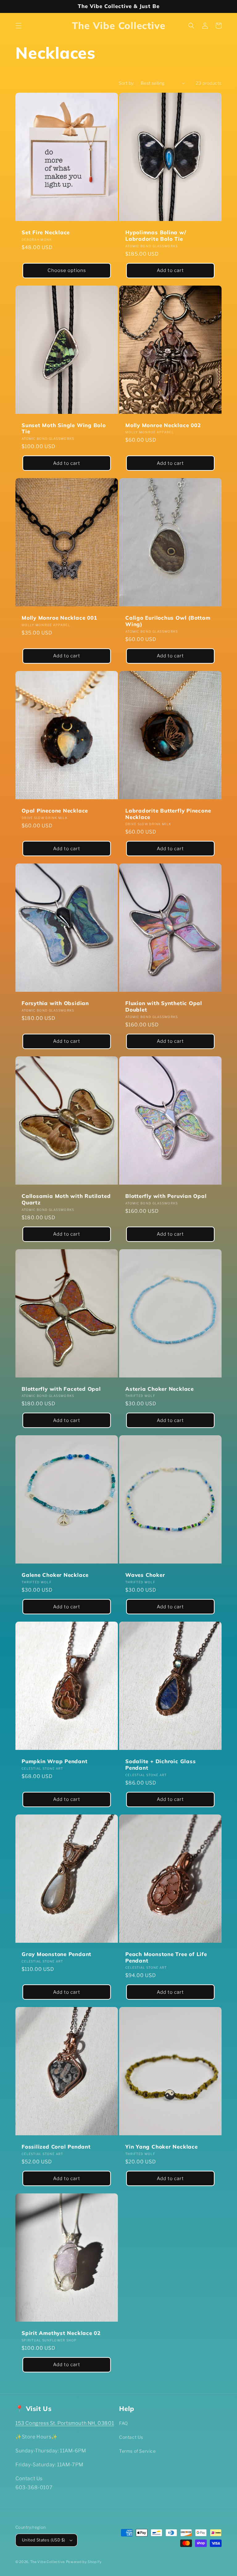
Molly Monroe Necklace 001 (59, 618)
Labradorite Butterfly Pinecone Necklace (168, 814)
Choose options (67, 270)
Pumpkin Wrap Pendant (55, 1761)
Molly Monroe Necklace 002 (163, 425)
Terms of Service (137, 2451)
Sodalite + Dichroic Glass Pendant (161, 1765)
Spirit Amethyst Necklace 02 (61, 2333)
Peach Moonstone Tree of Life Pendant (166, 1957)
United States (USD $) (44, 2540)
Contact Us (131, 2437)
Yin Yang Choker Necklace (162, 2147)
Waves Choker (145, 1575)
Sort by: (127, 83)
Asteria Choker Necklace (160, 1389)
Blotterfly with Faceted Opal (61, 1389)
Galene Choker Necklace (55, 1575)
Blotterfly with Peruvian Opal (166, 1196)
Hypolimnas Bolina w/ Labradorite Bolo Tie (156, 236)
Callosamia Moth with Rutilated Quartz (66, 1199)
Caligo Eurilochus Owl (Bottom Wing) (168, 621)
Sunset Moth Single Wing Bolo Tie (64, 429)
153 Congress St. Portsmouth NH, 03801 (65, 2423)
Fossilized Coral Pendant (56, 2147)
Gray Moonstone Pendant (56, 1954)
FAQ (124, 2423)
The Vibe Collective (48, 2562)
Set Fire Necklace (46, 232)
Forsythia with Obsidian (55, 1003)
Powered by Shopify (84, 2562)
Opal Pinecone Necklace (55, 811)
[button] (19, 26)
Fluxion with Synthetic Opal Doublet (164, 1006)
